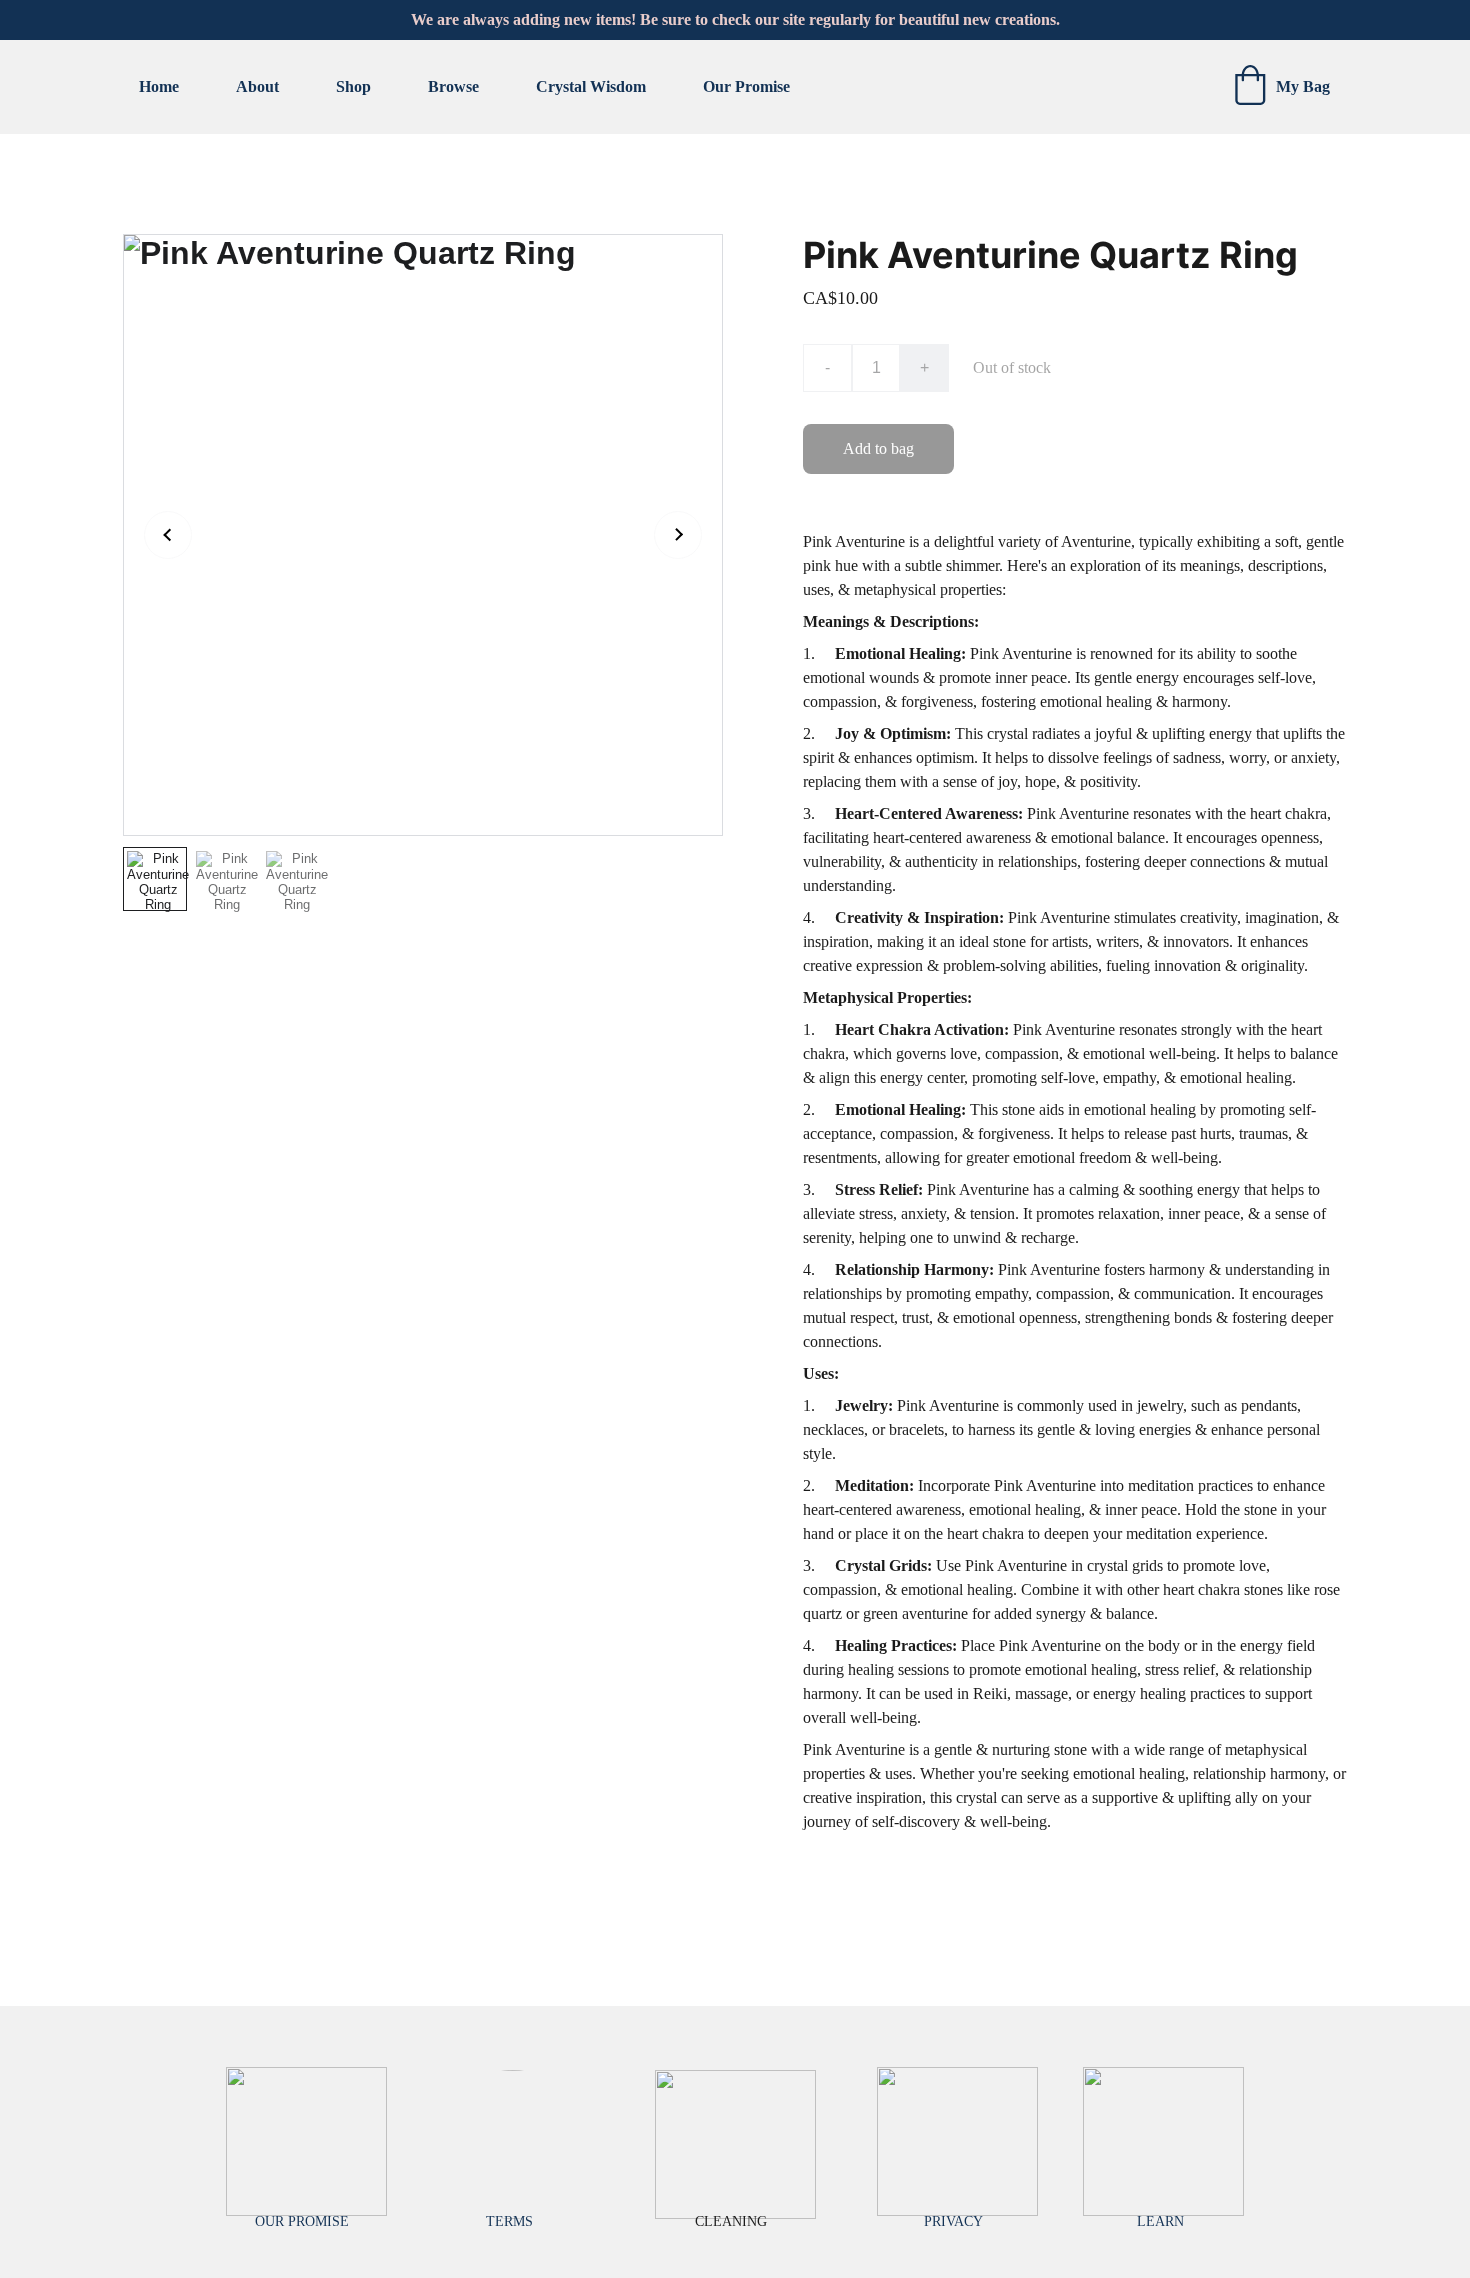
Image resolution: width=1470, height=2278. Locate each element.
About (257, 86)
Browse (453, 86)
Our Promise (746, 86)
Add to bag (878, 448)
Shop (353, 86)
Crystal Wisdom (591, 86)
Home (159, 86)
